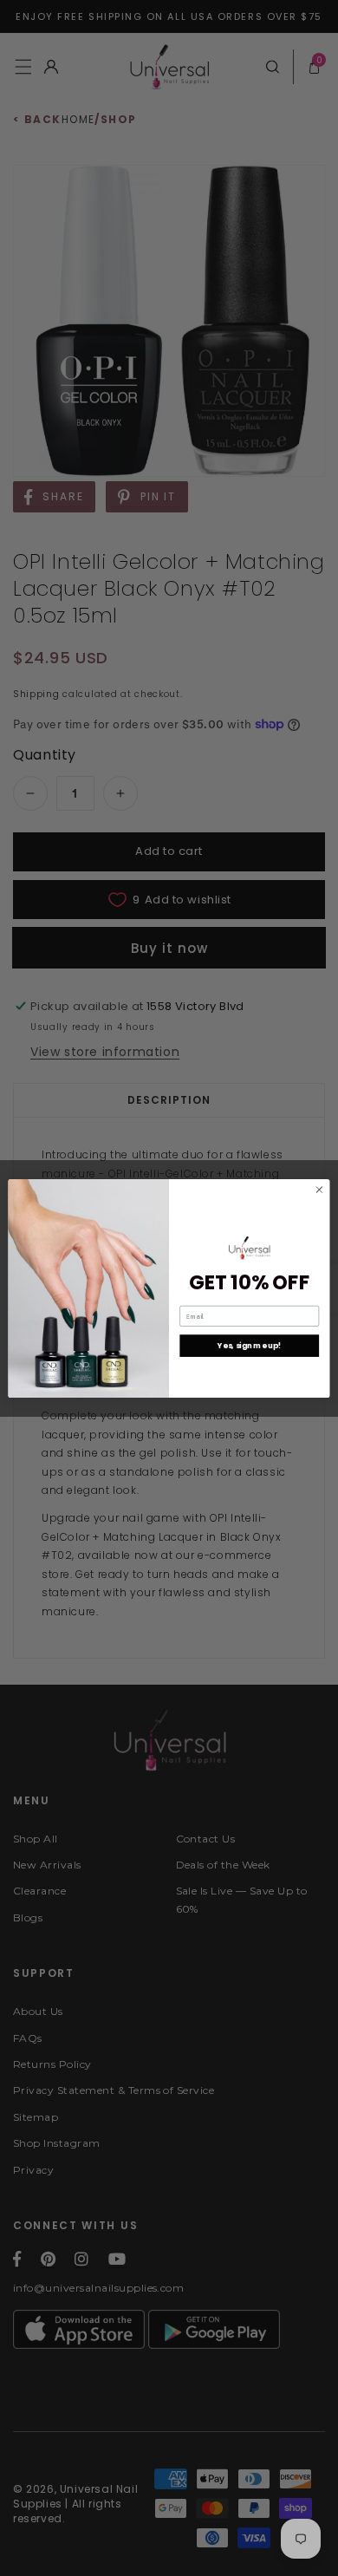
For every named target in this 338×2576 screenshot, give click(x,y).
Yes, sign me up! (249, 1346)
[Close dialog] (319, 1189)
